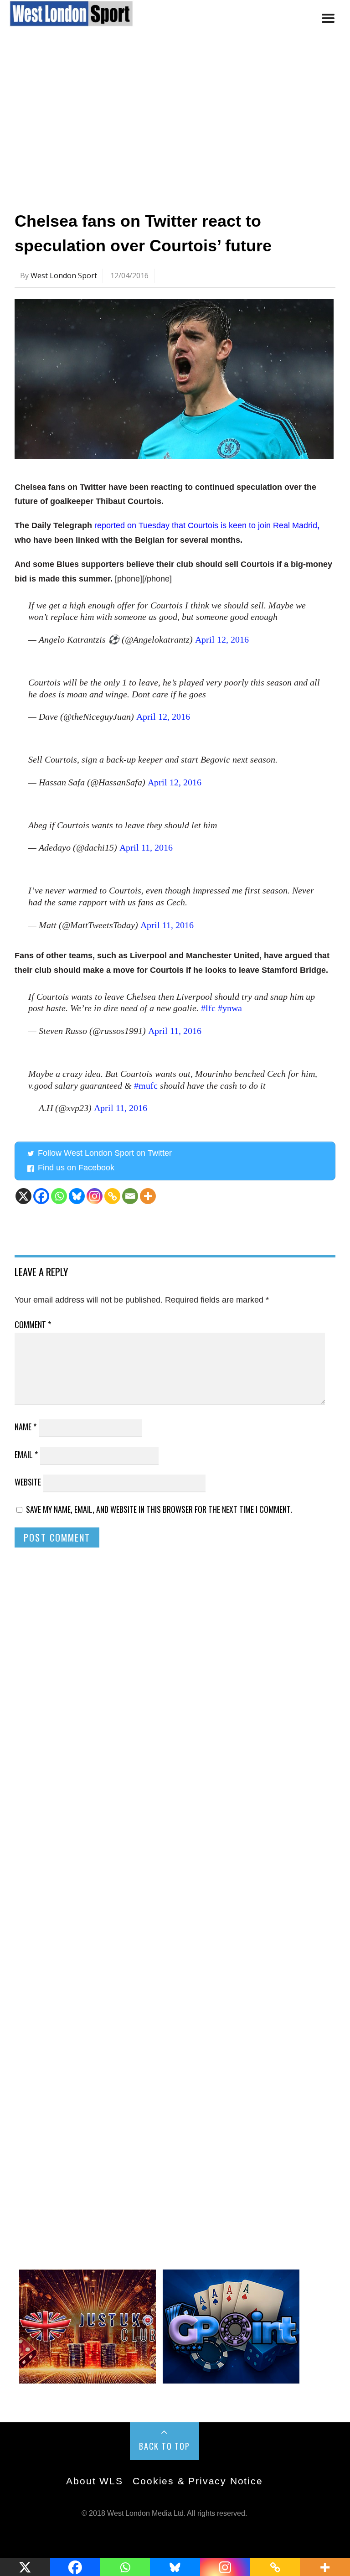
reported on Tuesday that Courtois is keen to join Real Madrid (205, 525)
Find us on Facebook (76, 1168)
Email (26, 1454)
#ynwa (230, 1008)
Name (26, 1427)
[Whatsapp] (59, 1196)
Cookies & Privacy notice (198, 2481)
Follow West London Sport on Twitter (105, 1153)
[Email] (130, 1196)
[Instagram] (95, 1196)
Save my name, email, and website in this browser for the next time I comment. (159, 1509)
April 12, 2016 (222, 639)
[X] (23, 1196)
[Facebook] (41, 1196)
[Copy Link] (112, 1196)
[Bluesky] (77, 1196)
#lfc (208, 1008)
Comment (33, 1324)
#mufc (146, 1085)
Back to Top (165, 2446)
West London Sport (64, 275)
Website (28, 1482)
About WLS (94, 2481)
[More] (148, 1196)
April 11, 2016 (146, 847)
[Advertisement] (175, 125)
